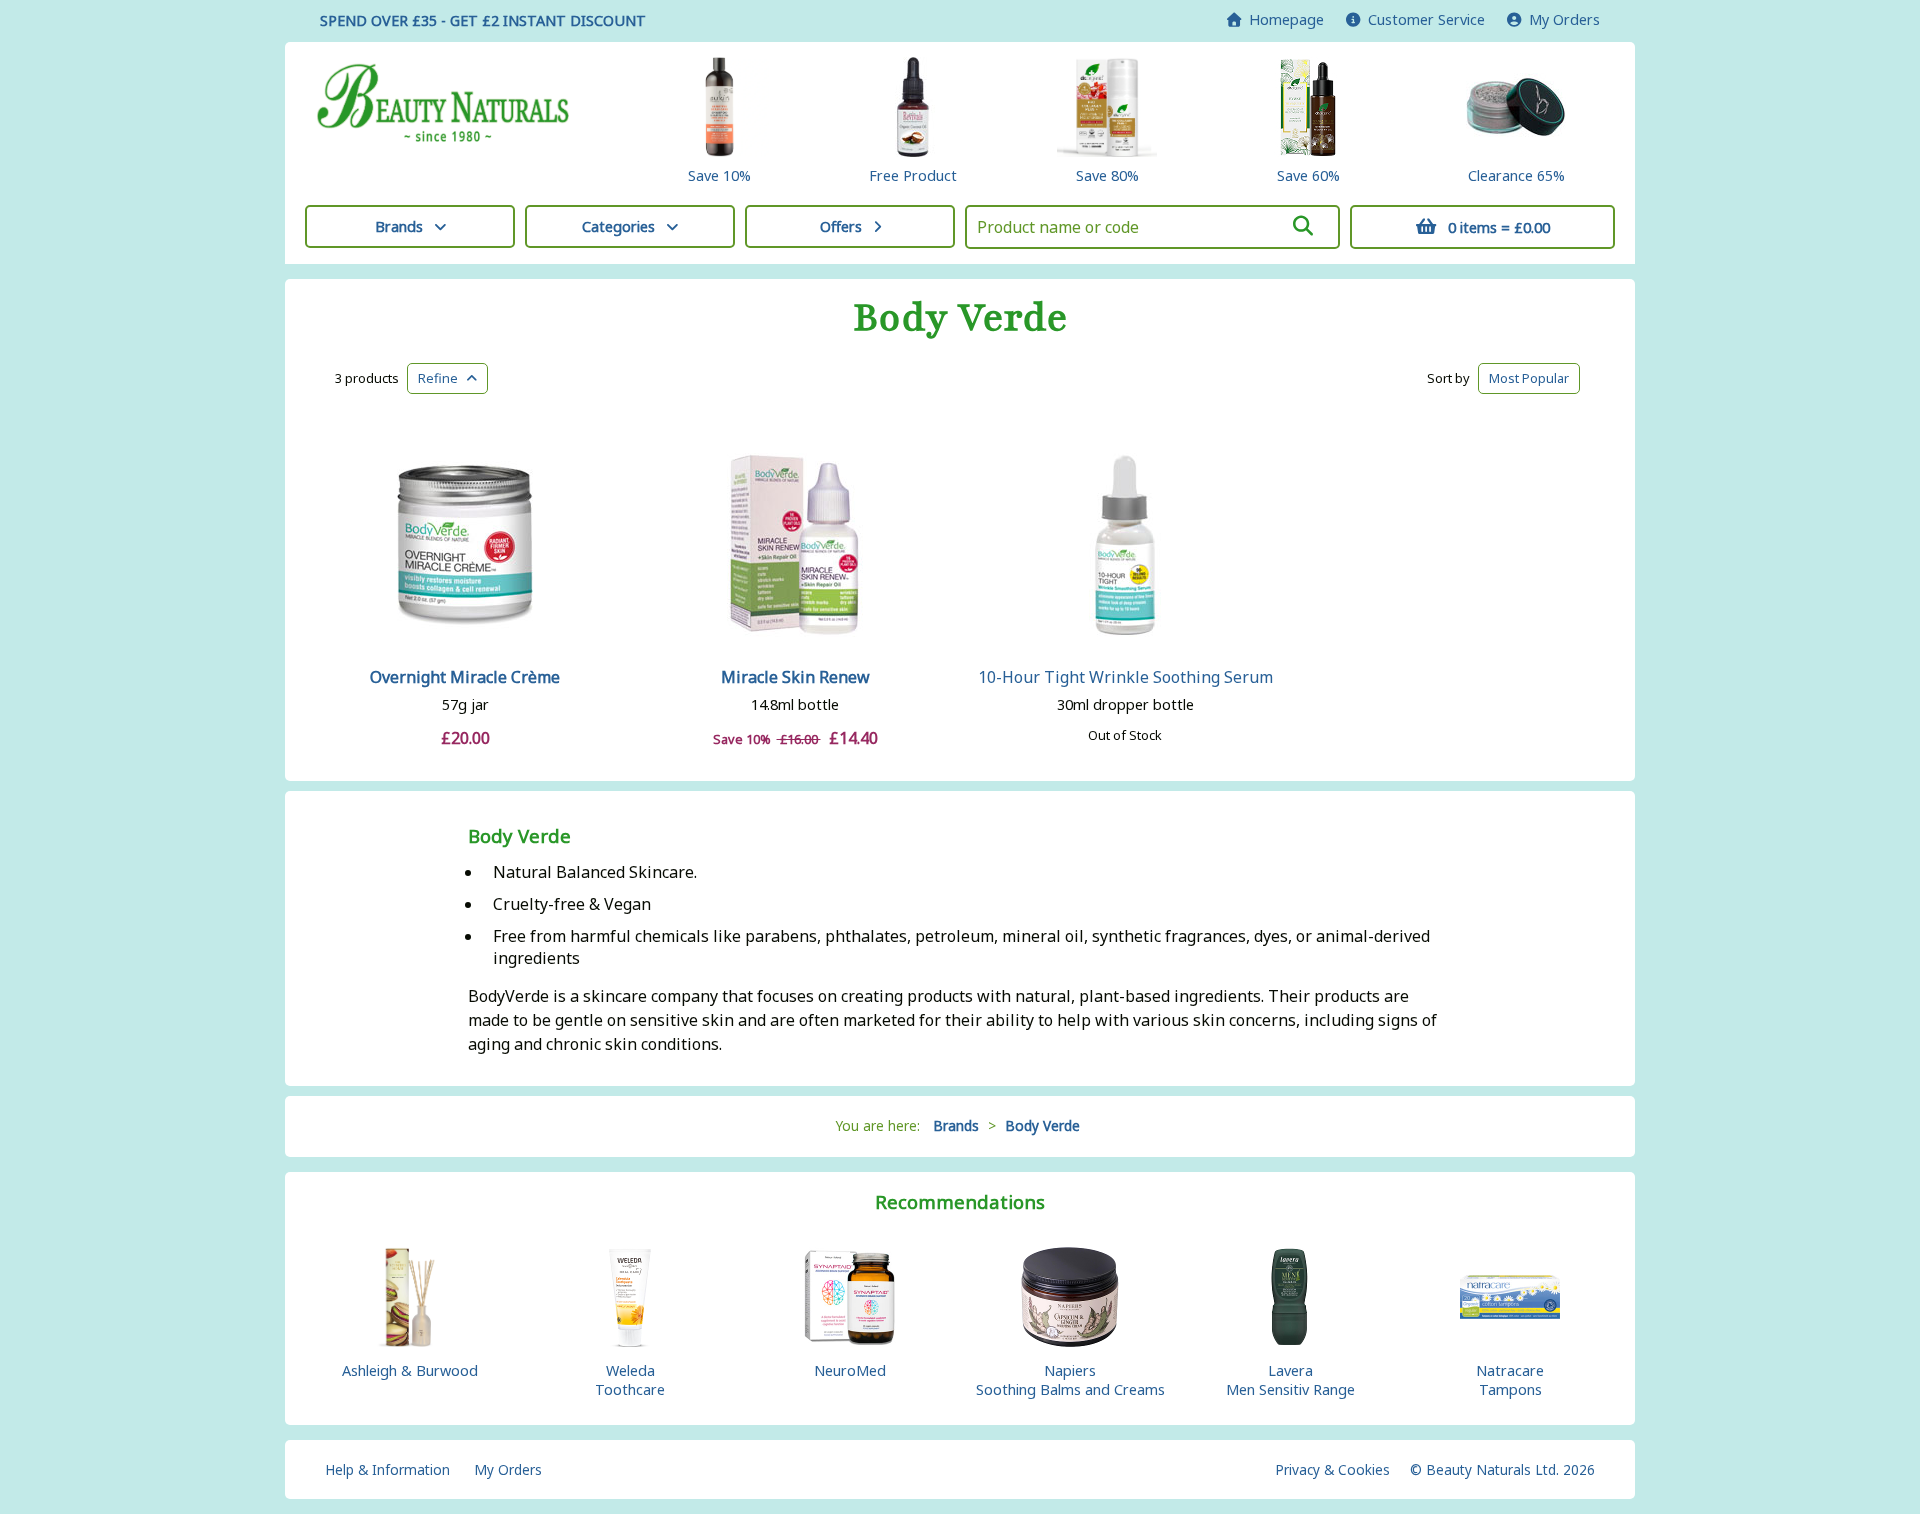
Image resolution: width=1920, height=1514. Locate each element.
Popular (1529, 378)
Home (1282, 19)
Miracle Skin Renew (795, 677)
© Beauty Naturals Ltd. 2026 (1502, 1469)
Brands (399, 226)
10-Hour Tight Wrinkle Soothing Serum (1125, 677)
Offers (841, 226)
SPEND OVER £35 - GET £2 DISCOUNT (483, 20)
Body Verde (960, 318)
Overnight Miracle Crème (465, 677)
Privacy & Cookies (1332, 1469)
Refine (442, 378)
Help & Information (387, 1469)
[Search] (1303, 226)
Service (1426, 19)
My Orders (1560, 19)
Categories (618, 226)
